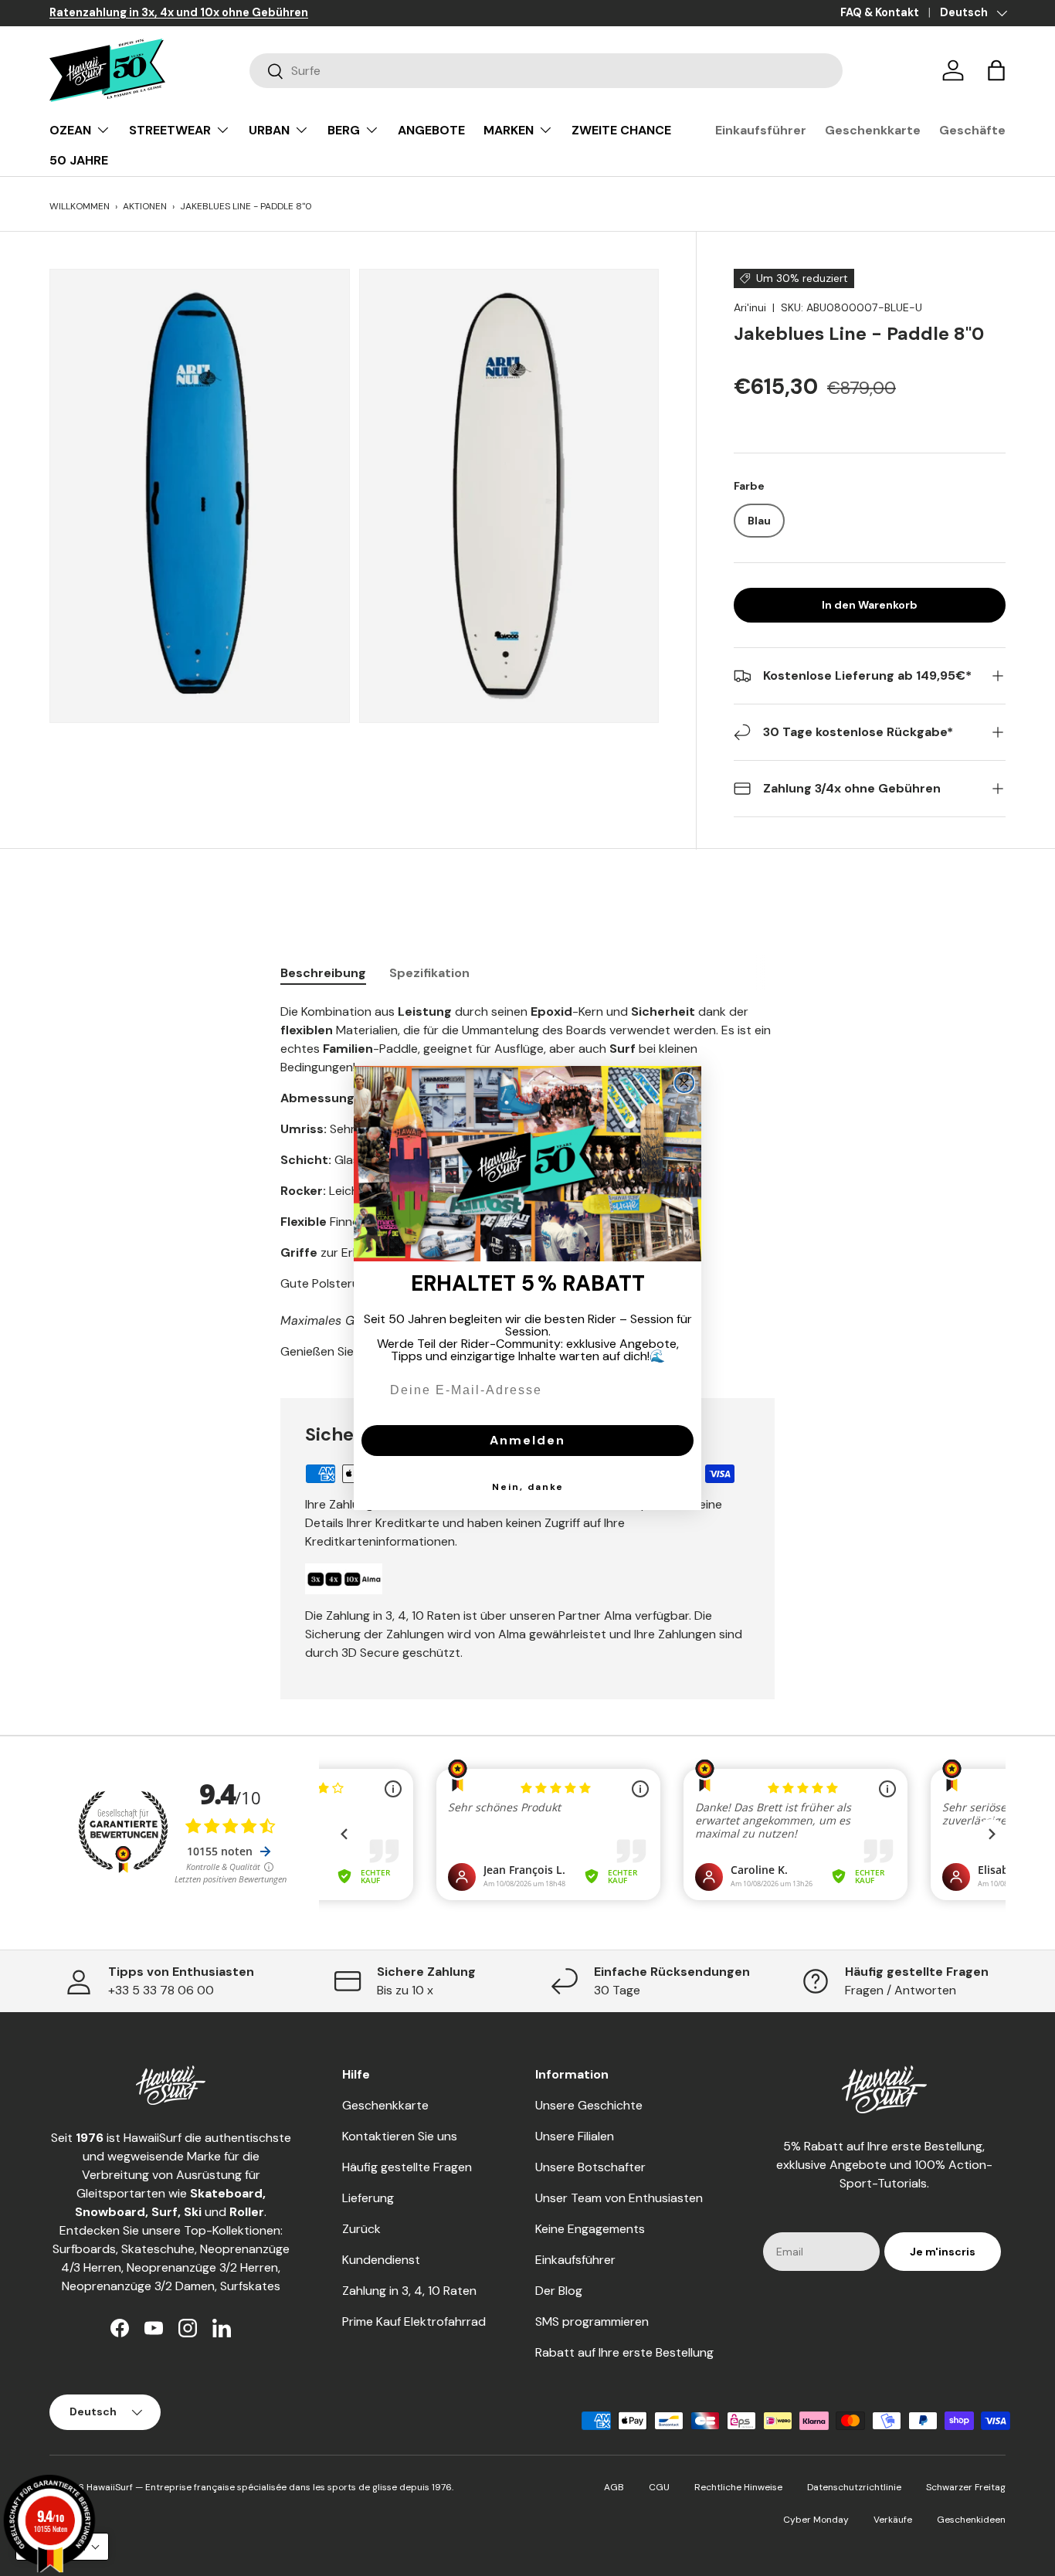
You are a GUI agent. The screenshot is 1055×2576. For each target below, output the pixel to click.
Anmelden (527, 1440)
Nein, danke (528, 1487)
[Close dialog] (684, 1083)
